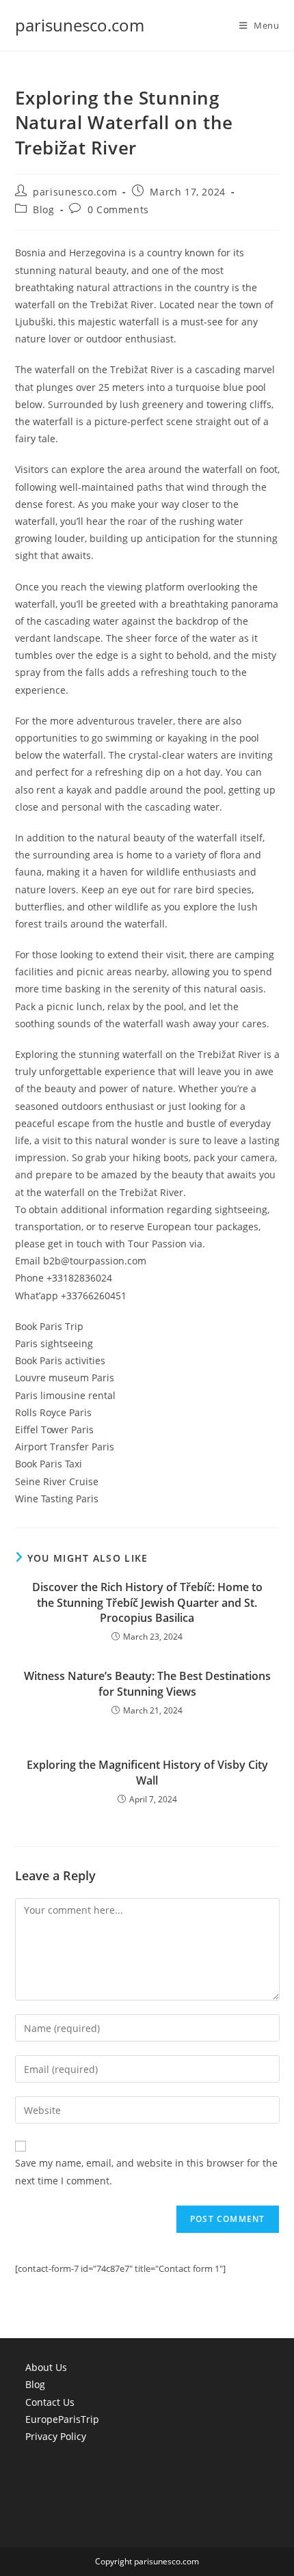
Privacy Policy (56, 2436)
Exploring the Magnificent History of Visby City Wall (147, 1772)
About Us (46, 2367)
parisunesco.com (80, 25)
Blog (43, 209)
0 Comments (118, 209)
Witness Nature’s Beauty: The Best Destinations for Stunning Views (147, 1683)
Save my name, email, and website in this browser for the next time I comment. (146, 2171)
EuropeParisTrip (62, 2419)
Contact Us (50, 2402)
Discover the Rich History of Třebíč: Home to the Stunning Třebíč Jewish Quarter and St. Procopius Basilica (147, 1602)
